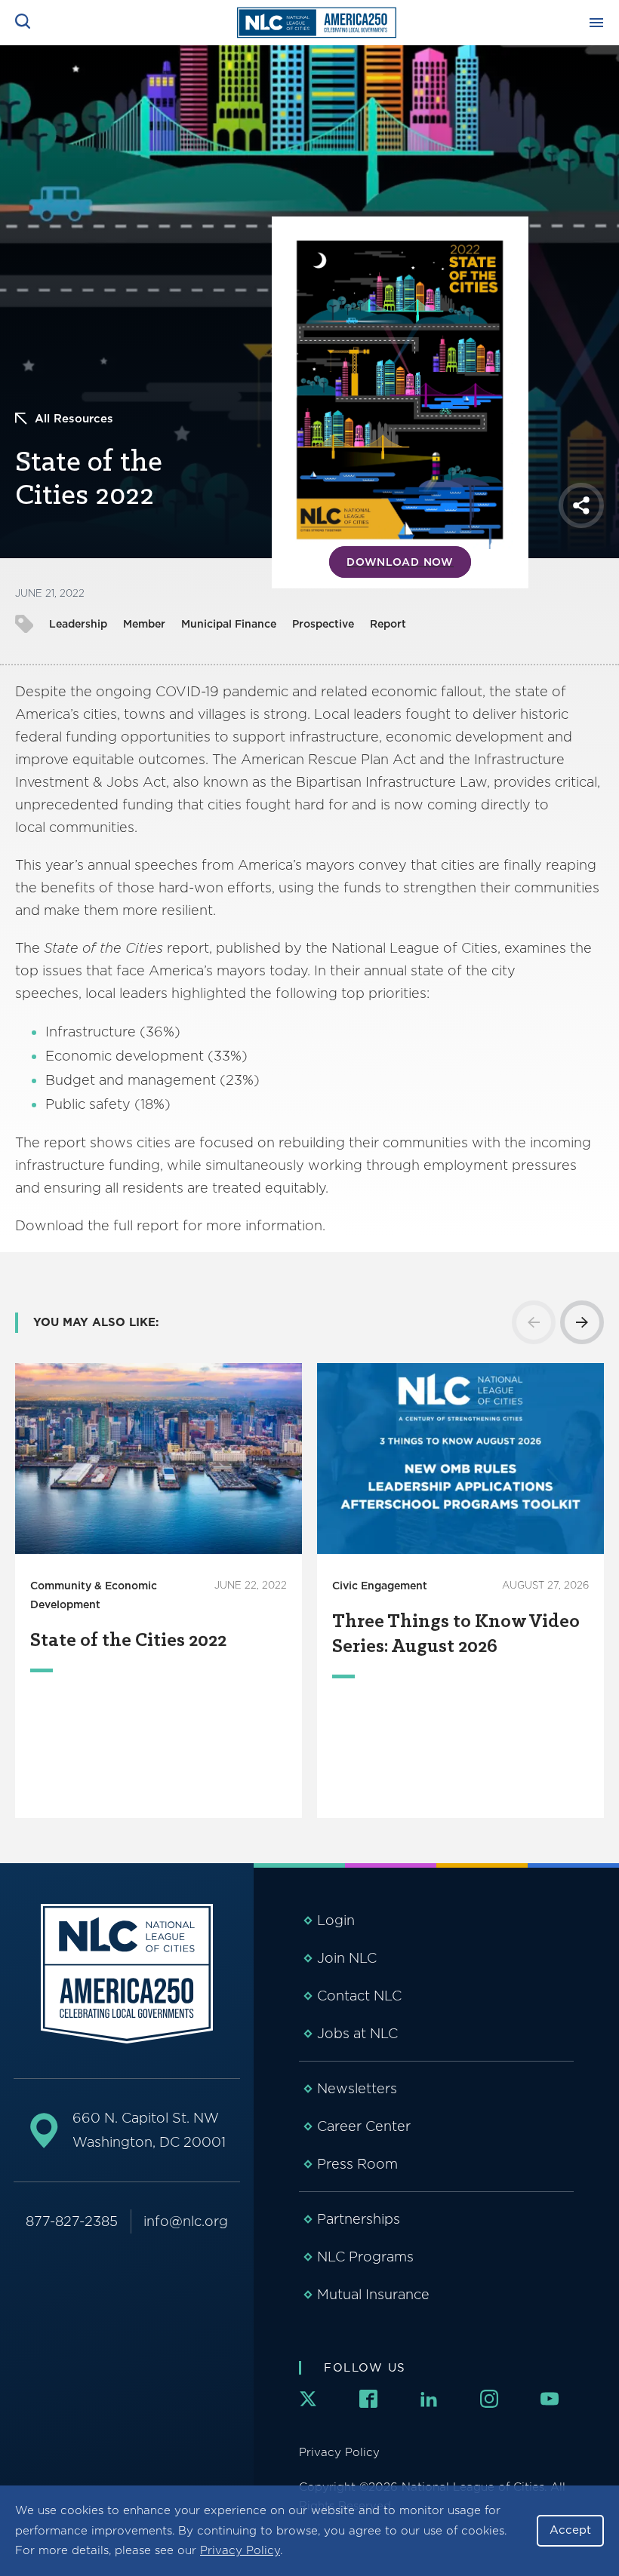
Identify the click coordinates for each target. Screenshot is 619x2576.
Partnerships (359, 2219)
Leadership (78, 624)
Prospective (323, 624)
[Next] (582, 1322)
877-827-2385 (72, 2221)
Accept (570, 2530)
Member (144, 624)
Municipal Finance (229, 624)
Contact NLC (359, 1996)
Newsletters (357, 2088)
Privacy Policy (240, 2550)
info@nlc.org (186, 2221)
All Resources (74, 419)
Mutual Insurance (373, 2294)
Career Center (364, 2126)
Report (388, 624)
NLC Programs (365, 2257)
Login (336, 1920)
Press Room (357, 2164)
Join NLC (347, 1958)
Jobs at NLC (357, 2033)
